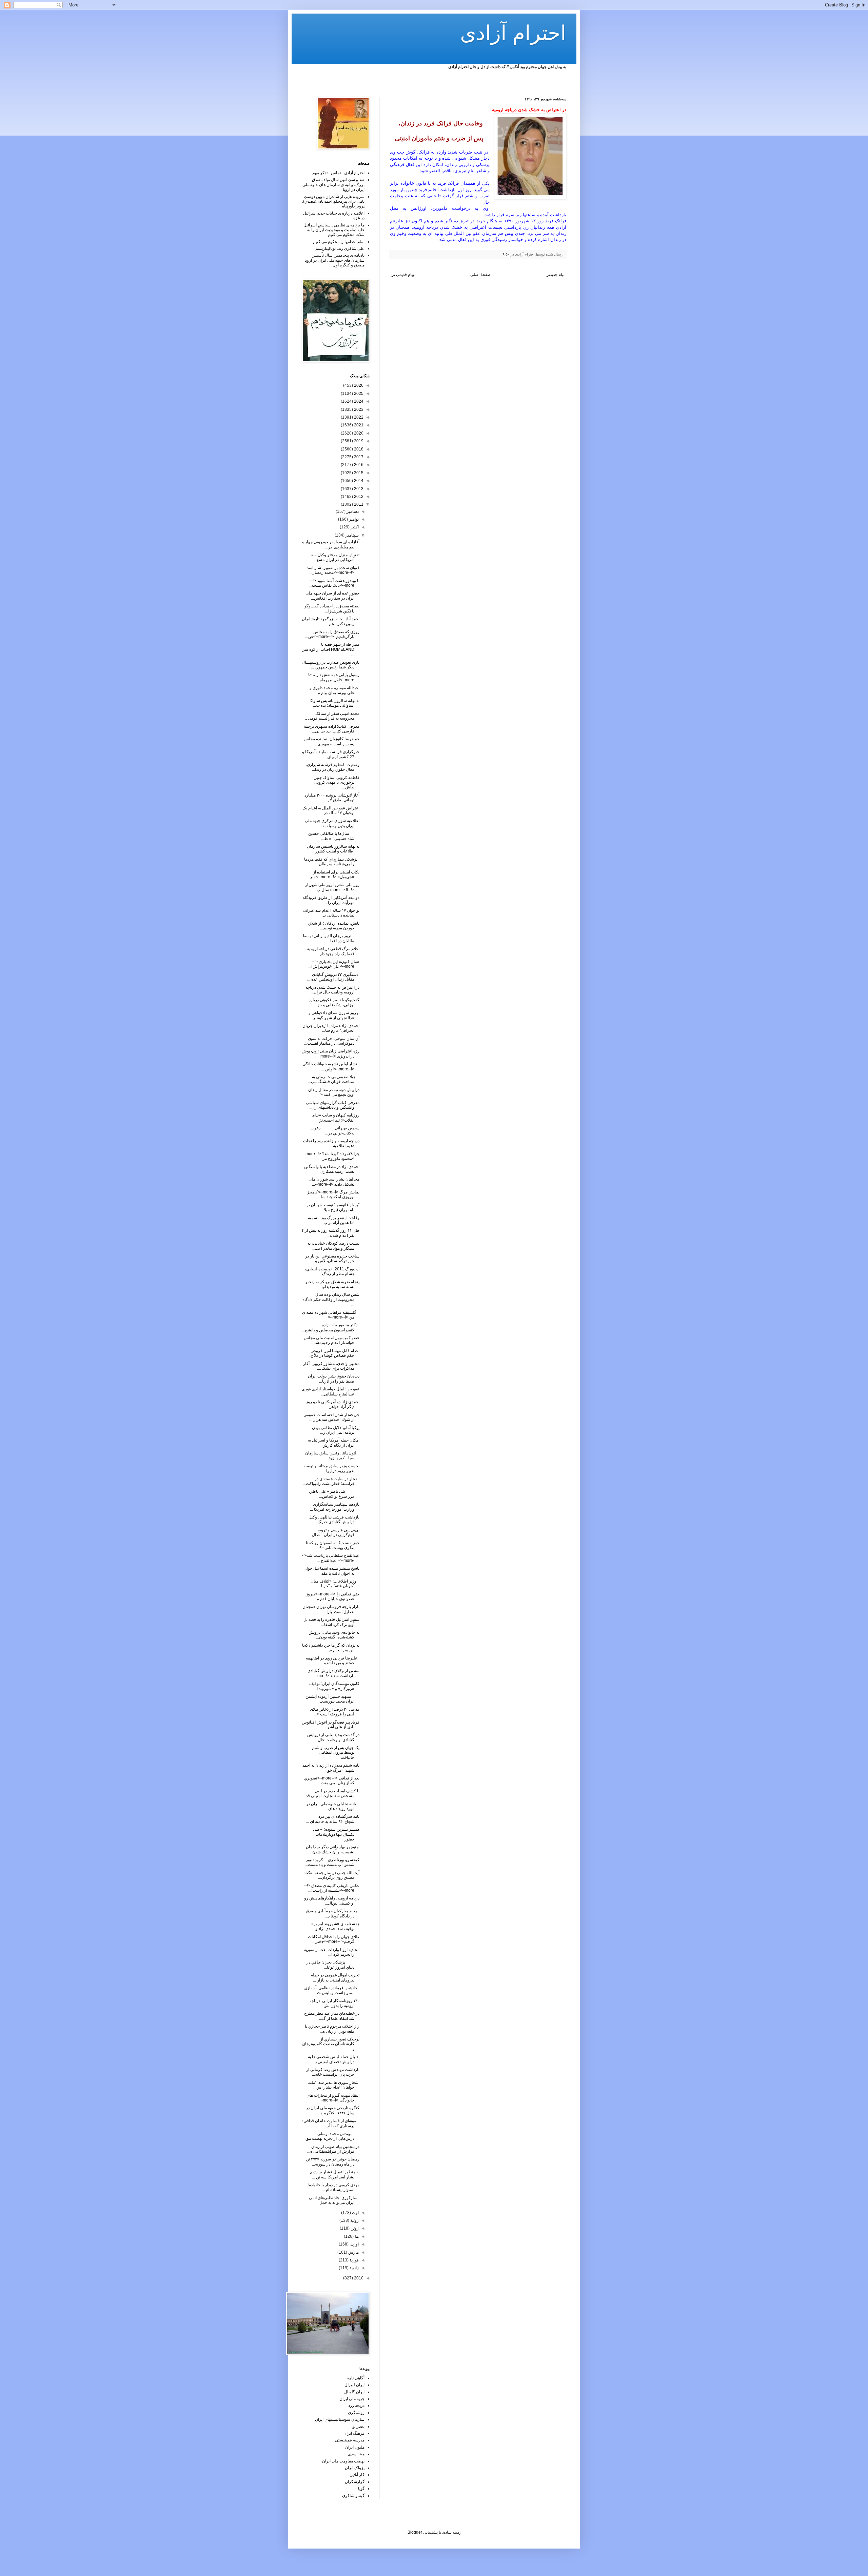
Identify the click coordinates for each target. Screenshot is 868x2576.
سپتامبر (352, 535)
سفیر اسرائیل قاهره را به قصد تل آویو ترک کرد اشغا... (331, 1622)
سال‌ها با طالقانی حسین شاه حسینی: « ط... (334, 836)
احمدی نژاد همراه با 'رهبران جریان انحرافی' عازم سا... (331, 1028)
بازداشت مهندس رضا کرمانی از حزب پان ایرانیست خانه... (333, 2072)
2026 (358, 385)
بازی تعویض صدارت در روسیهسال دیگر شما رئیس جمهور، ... (331, 665)
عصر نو (358, 2427)
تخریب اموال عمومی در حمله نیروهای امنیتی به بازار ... (335, 1977)
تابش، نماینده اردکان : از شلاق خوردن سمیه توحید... (334, 926)
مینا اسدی (356, 2454)
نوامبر (353, 519)
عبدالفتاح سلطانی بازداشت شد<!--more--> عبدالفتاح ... (331, 1558)
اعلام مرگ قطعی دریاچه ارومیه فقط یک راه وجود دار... (333, 951)
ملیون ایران (355, 2447)
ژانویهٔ (354, 2268)
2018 (358, 449)
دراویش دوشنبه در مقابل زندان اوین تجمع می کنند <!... (334, 1092)
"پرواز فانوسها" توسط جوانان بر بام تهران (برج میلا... (333, 1207)
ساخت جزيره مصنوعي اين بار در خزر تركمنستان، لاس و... (332, 1259)
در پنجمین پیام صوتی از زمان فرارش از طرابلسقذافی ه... (333, 2149)
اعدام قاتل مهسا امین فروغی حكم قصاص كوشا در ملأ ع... (333, 1353)
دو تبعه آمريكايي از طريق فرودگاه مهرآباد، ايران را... (331, 900)
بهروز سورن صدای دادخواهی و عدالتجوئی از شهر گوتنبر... (334, 1015)
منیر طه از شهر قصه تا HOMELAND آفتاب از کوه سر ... (331, 649)
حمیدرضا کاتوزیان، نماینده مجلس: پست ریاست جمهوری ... (331, 741)
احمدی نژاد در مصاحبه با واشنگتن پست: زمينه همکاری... (332, 1169)
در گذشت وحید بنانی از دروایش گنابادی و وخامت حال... (333, 1737)
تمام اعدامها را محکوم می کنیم (339, 242)
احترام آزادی (513, 33)
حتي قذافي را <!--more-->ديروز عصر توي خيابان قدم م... (333, 1596)
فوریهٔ (354, 2260)
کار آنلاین (357, 2475)
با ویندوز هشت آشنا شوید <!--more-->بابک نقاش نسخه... (334, 583)
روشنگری (356, 2413)
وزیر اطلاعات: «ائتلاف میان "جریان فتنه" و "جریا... (335, 1584)
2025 (358, 394)
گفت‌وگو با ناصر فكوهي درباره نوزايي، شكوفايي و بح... (334, 1002)
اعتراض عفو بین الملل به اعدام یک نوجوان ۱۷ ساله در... (331, 810)
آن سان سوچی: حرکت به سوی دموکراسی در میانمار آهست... (332, 1041)
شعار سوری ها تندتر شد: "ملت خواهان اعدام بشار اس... (333, 2085)
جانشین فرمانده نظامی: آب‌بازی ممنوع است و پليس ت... (332, 1990)
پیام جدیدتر (556, 275)
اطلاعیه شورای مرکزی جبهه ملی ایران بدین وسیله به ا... (332, 823)
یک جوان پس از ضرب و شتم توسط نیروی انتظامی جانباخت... (336, 1753)
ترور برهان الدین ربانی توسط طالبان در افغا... (331, 938)
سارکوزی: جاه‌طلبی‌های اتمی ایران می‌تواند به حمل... (334, 2200)
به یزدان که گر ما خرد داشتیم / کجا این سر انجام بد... (331, 1648)
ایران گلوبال (354, 2392)
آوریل (354, 2244)
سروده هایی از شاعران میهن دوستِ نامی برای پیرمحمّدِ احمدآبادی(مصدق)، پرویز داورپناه (333, 202)
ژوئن (354, 2228)
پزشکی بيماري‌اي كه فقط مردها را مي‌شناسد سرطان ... (332, 862)
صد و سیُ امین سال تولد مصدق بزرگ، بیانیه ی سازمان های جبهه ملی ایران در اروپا (333, 185)
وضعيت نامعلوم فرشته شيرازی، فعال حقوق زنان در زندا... (332, 767)
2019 (358, 441)
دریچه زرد (356, 2406)
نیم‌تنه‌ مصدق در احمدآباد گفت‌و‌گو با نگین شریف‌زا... (332, 608)
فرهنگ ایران (354, 2433)
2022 (358, 417)
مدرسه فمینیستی (350, 2440)
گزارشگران (355, 2482)
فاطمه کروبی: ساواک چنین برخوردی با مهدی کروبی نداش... (337, 782)
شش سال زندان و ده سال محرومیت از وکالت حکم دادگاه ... (331, 1299)
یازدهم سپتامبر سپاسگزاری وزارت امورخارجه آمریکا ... (335, 1507)
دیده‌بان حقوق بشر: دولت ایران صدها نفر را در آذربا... (334, 1378)
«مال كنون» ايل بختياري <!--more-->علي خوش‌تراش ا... (333, 964)
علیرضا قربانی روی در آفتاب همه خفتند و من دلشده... (333, 1661)
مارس (353, 2252)
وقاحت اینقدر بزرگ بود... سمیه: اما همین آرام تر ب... (333, 1220)
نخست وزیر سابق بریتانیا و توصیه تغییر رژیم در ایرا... (331, 1468)
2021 (358, 425)
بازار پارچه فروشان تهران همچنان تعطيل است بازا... (331, 1609)
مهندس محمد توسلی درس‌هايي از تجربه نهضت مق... (331, 2136)
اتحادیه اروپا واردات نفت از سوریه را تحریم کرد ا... (332, 1952)
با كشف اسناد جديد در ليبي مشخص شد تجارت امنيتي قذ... (331, 1793)
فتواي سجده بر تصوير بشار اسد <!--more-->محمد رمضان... (333, 570)
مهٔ (356, 2236)
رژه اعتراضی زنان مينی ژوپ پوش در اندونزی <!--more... (331, 1053)
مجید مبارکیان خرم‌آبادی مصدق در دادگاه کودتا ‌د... (333, 1913)
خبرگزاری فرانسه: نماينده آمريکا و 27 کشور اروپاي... (331, 754)
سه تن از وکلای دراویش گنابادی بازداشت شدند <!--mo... (333, 1673)
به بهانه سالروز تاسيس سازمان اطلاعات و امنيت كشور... (333, 849)
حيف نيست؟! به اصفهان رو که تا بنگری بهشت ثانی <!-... (333, 1545)
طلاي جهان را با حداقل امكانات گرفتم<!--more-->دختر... (334, 1939)
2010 (358, 2278)
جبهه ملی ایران (352, 2399)
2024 (358, 401)
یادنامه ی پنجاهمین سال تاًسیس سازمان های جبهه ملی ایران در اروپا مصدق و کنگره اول (334, 260)
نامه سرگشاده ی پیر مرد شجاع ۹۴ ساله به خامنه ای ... (333, 1819)
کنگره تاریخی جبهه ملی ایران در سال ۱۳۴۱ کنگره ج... (333, 2110)
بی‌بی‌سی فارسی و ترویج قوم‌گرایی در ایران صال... (334, 1532)
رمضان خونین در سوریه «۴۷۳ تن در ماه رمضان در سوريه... (333, 2161)
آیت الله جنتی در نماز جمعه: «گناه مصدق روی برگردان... (331, 1875)
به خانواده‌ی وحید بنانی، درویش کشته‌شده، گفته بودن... (334, 1635)
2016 (358, 465)
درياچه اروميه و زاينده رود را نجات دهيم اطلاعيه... (331, 1143)
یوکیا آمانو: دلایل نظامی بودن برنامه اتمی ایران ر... (336, 1430)
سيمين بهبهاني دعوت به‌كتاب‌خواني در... (335, 1130)
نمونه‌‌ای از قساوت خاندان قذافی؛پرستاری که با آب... (331, 2123)
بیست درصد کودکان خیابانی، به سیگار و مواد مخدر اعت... (333, 1246)
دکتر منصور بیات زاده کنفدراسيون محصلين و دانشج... (331, 1327)
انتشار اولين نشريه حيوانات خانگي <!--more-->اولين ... (331, 1066)
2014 (358, 481)
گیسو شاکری (353, 2496)
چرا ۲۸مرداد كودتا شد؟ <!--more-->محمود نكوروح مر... (331, 1156)
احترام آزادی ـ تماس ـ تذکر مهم (338, 173)
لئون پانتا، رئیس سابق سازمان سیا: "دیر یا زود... (332, 1455)
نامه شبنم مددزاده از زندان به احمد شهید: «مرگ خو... (331, 1768)
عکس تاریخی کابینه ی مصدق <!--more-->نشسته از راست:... (332, 1888)
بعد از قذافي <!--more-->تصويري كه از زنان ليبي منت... (332, 1780)
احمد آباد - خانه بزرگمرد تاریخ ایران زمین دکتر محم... (331, 621)
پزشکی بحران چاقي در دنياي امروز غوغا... (333, 1965)
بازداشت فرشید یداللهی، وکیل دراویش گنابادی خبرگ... (334, 1520)
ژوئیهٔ (354, 2220)
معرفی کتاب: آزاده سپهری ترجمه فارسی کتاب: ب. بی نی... (332, 729)
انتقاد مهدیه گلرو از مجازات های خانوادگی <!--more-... (333, 2098)
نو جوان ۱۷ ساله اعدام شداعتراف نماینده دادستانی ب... (331, 913)
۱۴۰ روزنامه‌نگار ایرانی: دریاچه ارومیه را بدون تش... (334, 2003)
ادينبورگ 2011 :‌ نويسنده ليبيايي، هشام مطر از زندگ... (332, 1271)
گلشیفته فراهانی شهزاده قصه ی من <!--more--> (331, 1315)
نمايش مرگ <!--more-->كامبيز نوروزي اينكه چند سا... (333, 1194)
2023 (358, 409)
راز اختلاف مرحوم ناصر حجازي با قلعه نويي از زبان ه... (332, 2029)
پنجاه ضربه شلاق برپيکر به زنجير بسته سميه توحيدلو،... (332, 1284)
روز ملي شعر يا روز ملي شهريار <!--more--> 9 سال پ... (332, 887)
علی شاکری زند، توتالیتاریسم (340, 248)
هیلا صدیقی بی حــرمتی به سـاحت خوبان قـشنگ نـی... (334, 1079)
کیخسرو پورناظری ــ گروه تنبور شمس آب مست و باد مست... (332, 1862)
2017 (358, 457)
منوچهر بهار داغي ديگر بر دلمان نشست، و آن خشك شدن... (333, 1849)
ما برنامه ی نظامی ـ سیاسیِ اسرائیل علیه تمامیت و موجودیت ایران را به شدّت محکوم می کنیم (334, 230)
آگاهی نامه (356, 2378)
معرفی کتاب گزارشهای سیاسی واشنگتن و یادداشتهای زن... (333, 1105)
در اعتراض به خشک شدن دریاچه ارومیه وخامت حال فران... (332, 990)
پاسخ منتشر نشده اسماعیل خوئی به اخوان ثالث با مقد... (331, 1571)
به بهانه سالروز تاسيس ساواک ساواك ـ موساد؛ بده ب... (334, 703)
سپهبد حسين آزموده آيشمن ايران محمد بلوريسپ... (332, 1699)
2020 (358, 433)
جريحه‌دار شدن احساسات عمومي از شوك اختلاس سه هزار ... (331, 1417)
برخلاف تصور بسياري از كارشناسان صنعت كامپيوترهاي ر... (331, 2044)
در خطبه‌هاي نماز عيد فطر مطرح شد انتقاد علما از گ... (332, 2016)
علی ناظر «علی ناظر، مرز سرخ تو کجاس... (334, 1494)
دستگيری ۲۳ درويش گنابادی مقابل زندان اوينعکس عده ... (333, 977)
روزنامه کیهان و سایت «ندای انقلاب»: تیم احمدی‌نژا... (336, 1118)
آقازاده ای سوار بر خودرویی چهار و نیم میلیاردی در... (331, 544)
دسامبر (352, 511)
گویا (361, 2489)
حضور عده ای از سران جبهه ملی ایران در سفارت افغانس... (332, 596)
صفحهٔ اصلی (480, 275)
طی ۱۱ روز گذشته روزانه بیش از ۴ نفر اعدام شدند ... (331, 1233)
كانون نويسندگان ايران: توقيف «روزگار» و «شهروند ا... (334, 1686)
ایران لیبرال (354, 2385)
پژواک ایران (355, 2468)
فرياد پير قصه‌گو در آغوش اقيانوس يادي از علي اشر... (331, 1725)
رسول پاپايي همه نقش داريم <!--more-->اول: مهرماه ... (332, 677)
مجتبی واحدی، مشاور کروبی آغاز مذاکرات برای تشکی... (331, 1366)
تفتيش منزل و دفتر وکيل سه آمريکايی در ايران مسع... (335, 557)
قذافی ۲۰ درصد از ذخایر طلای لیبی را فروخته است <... (335, 1712)
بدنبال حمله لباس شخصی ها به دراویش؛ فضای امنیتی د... (334, 2059)
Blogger (415, 2532)
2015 (358, 473)
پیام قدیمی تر (403, 275)
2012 (358, 497)
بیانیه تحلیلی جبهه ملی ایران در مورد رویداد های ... (333, 1806)
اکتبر (354, 527)
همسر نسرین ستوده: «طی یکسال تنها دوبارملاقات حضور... (336, 1834)
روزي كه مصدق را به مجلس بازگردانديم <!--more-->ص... (332, 634)
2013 (358, 489)
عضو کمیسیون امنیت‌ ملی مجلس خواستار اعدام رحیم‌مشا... (332, 1340)
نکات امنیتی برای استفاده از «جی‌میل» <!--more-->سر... (333, 874)
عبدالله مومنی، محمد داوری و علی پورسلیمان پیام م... (334, 690)
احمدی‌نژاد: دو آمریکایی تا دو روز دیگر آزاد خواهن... (333, 1404)
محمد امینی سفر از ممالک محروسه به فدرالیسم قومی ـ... (331, 716)
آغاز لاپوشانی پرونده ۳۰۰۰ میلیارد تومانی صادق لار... (332, 798)
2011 (358, 504)
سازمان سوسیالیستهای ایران (340, 2419)
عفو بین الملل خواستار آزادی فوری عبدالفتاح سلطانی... (331, 1391)
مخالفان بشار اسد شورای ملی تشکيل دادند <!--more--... (334, 1182)
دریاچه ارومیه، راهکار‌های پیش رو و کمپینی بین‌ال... (332, 1900)
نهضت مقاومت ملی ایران (343, 2461)
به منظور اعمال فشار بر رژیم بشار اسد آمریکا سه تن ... (335, 2174)
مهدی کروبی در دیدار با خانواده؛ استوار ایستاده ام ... (333, 2187)
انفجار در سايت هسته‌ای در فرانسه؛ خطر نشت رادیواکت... (331, 1481)
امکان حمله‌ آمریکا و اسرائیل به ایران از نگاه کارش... (334, 1443)
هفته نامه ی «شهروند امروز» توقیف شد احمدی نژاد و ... (335, 1926)
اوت (355, 2213)
